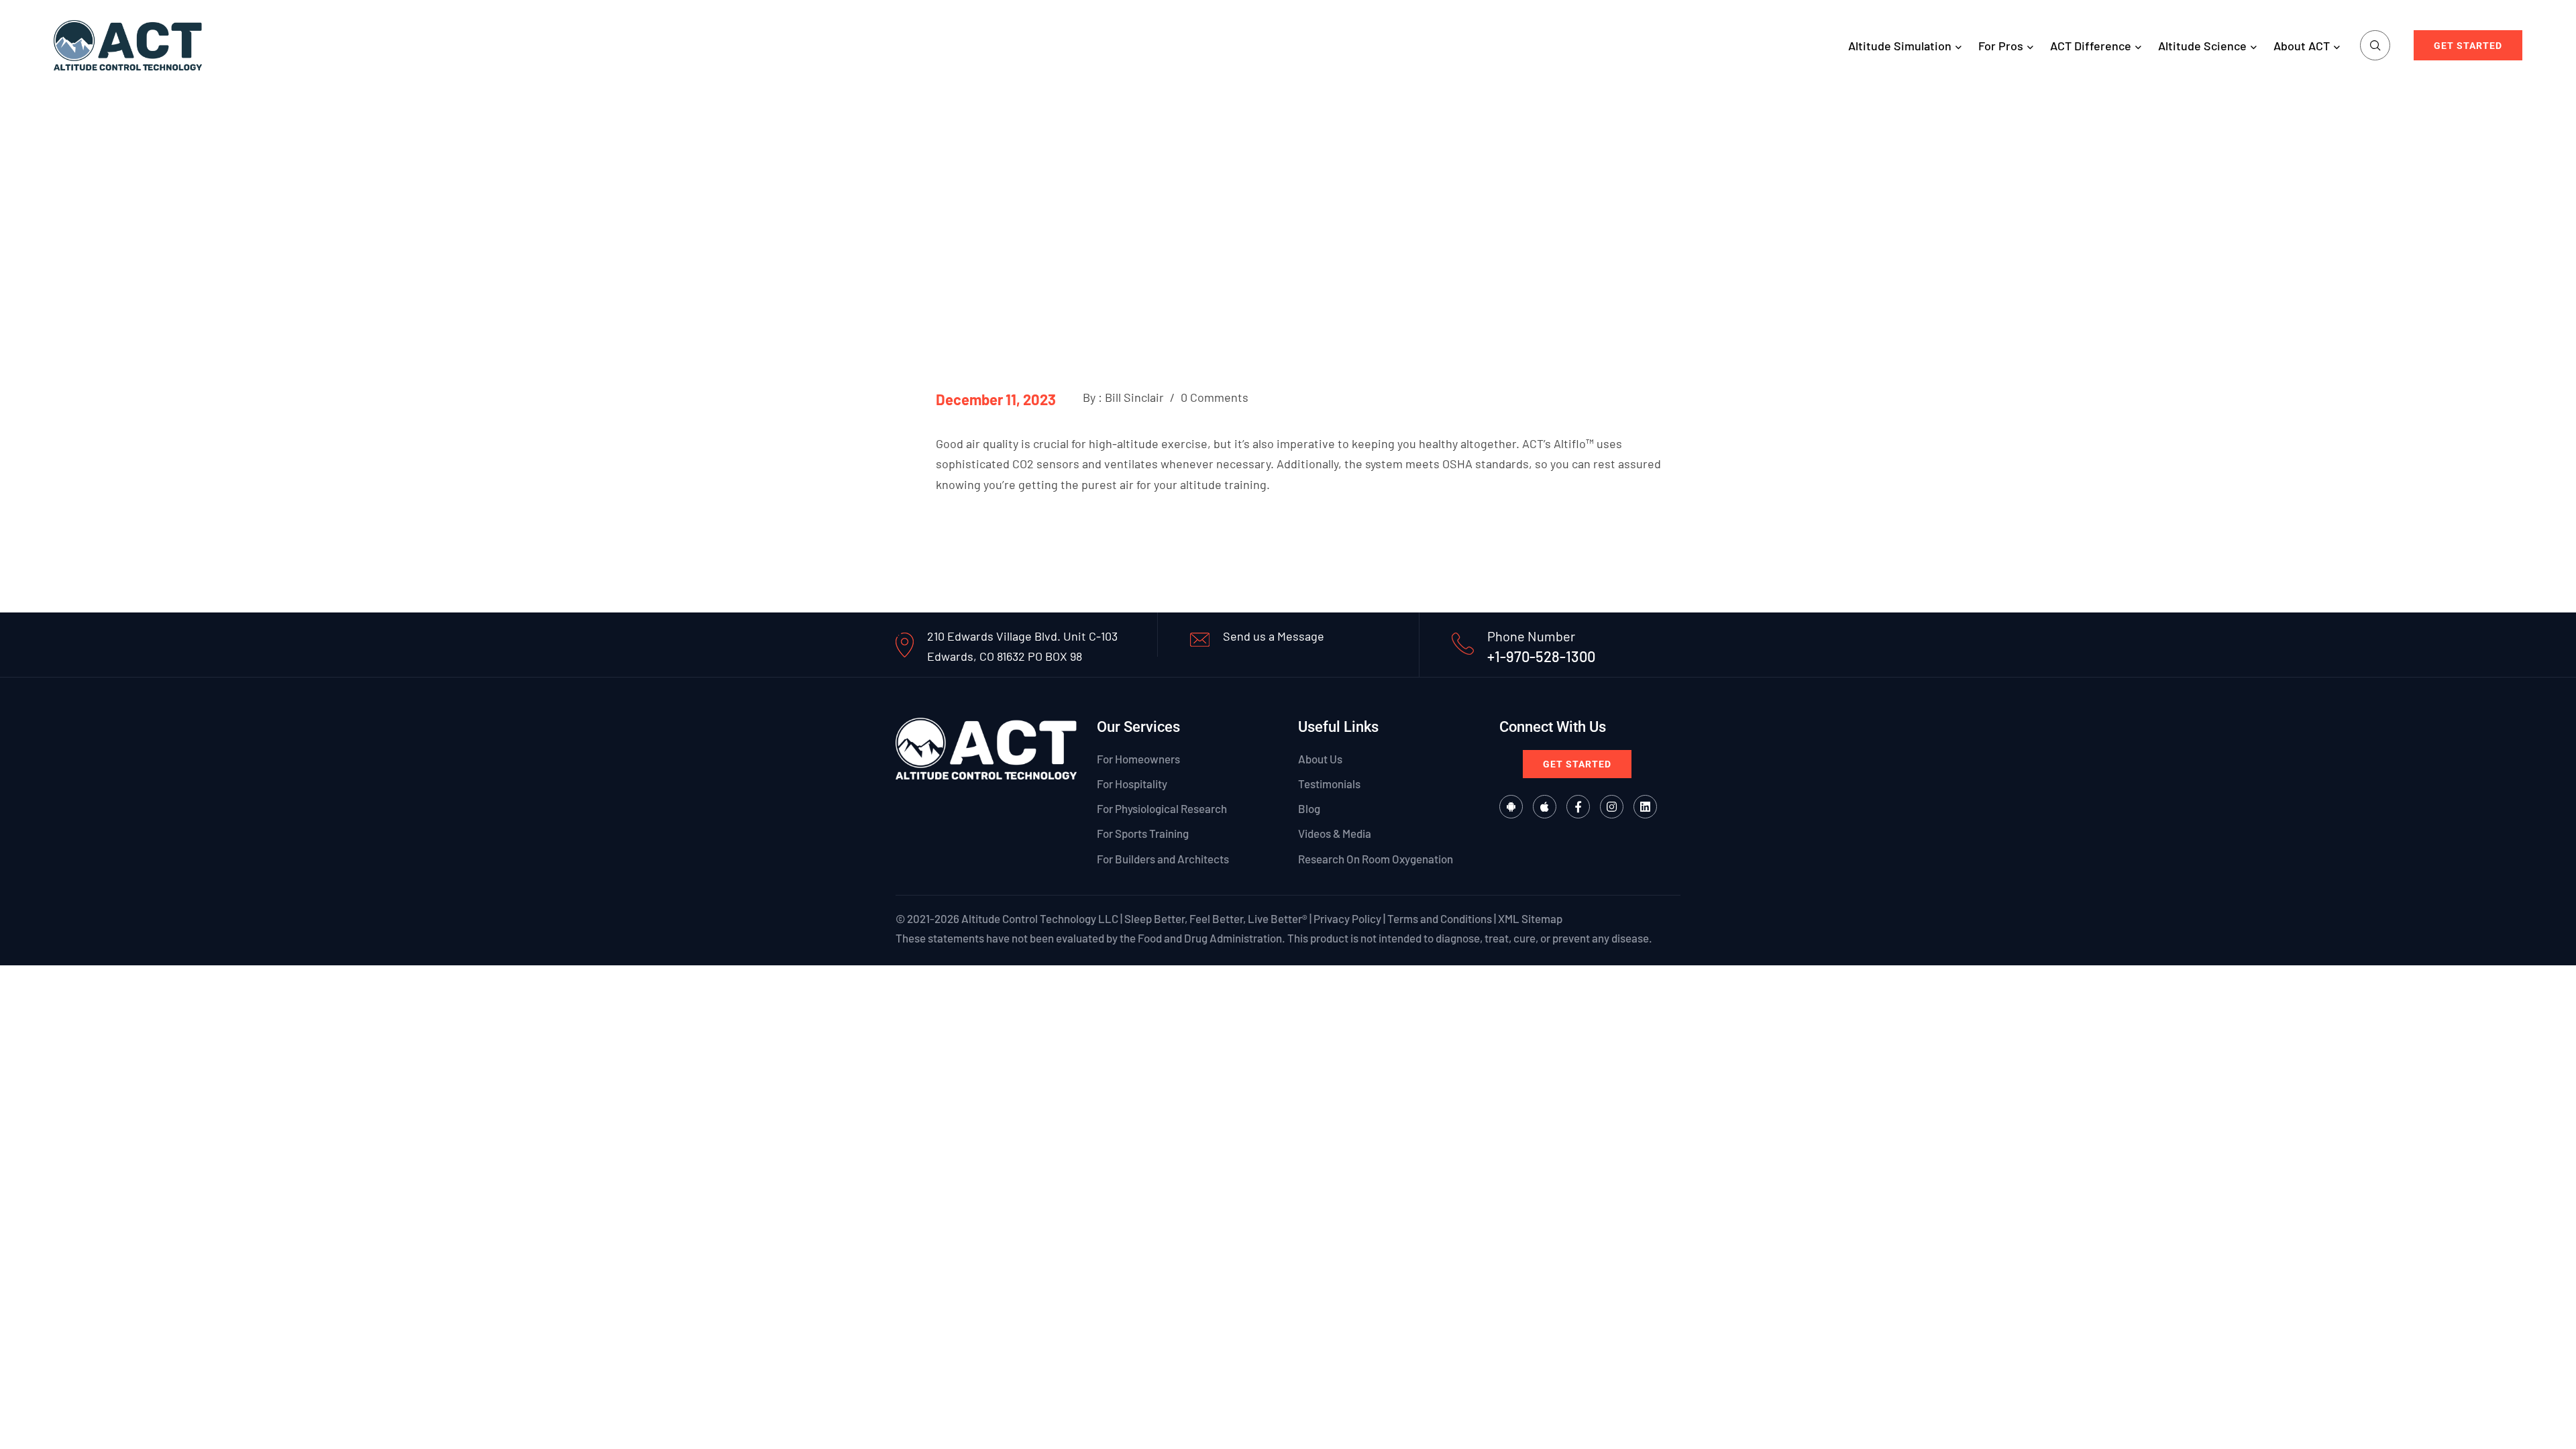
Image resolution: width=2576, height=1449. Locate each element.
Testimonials (1329, 784)
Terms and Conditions (1440, 918)
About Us (1320, 759)
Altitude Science (2202, 46)
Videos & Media (1335, 833)
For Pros (2001, 46)
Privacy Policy (1347, 918)
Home (1253, 220)
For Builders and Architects (1163, 859)
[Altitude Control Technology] (128, 44)
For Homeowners (1138, 759)
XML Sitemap (1530, 918)
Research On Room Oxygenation (1376, 859)
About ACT (2302, 46)
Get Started (2468, 46)
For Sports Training (1143, 833)
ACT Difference (2091, 46)
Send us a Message (1274, 636)
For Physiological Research (1162, 808)
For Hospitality (1132, 784)
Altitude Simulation (1900, 46)
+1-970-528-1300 (1541, 656)
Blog (1309, 808)
